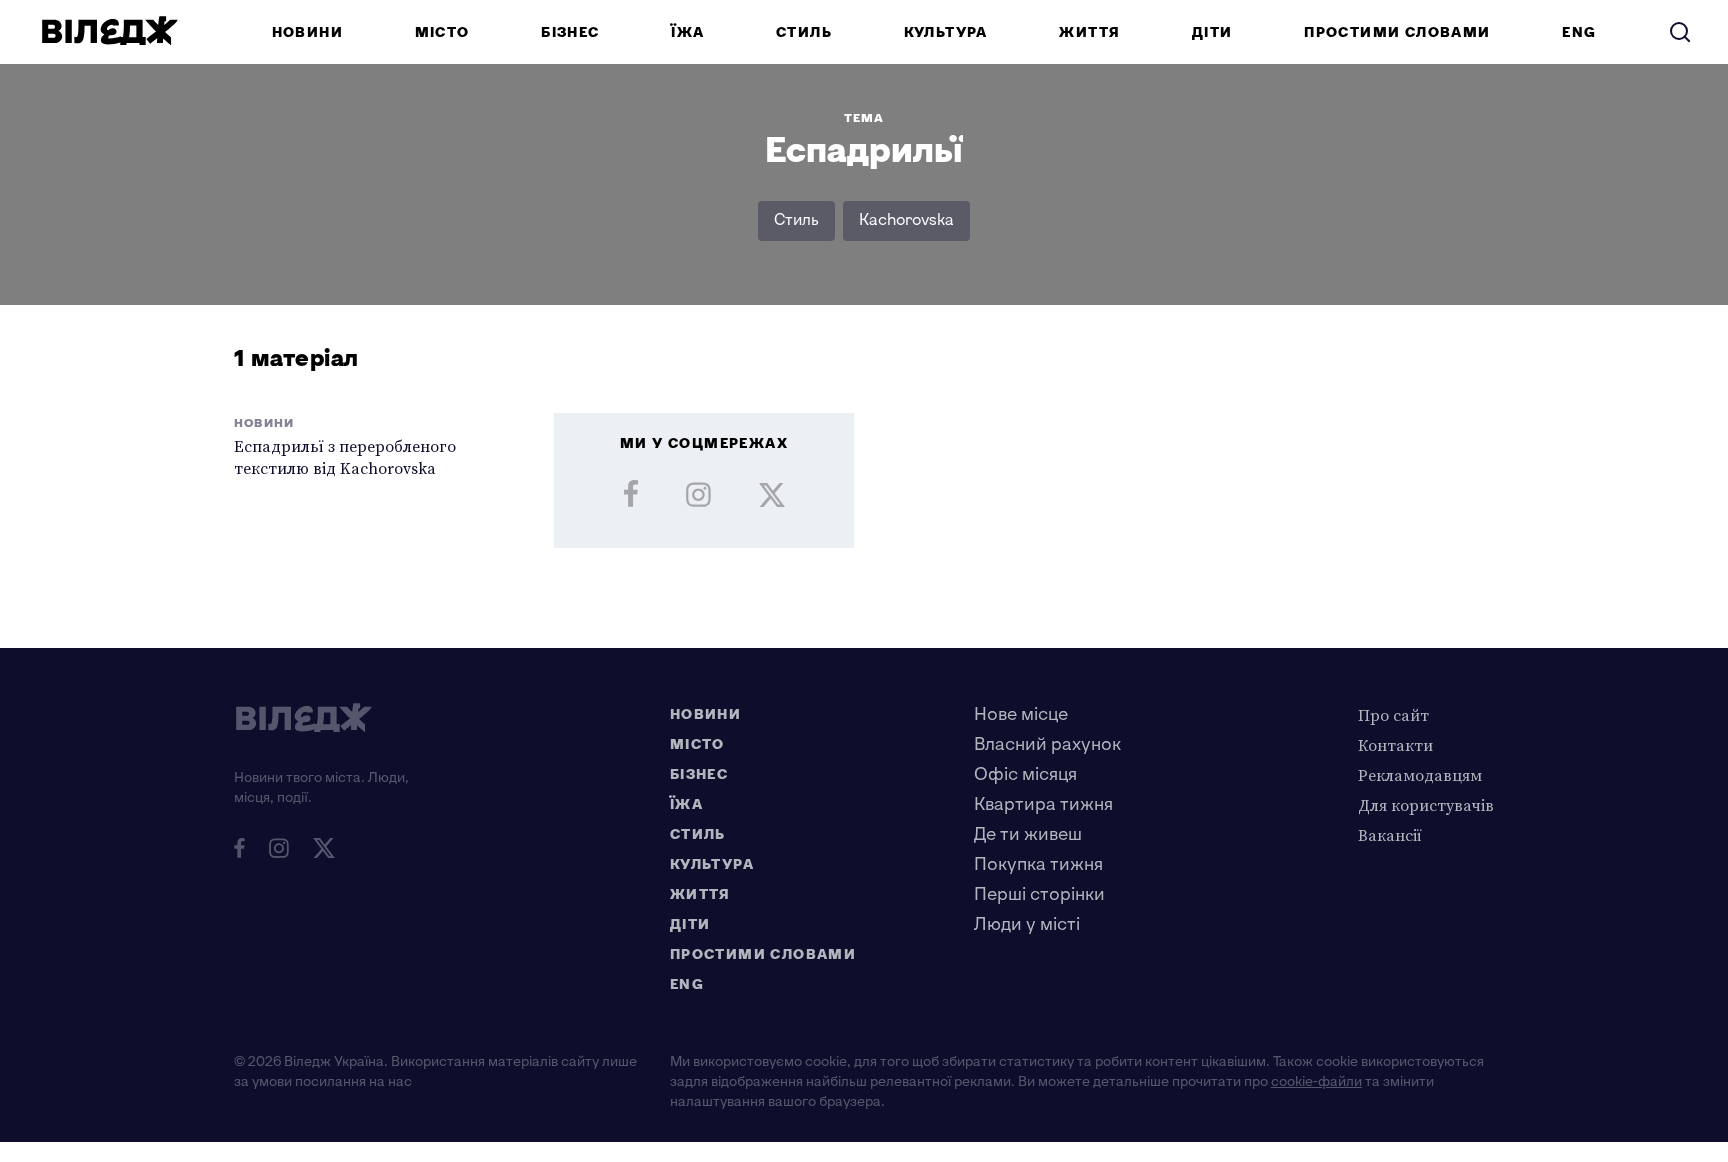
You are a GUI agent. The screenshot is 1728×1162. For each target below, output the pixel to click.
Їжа (687, 32)
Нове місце (1021, 714)
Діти (1212, 32)
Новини (307, 32)
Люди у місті (1027, 924)
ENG (1579, 32)
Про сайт (1393, 715)
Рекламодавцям (1420, 775)
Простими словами (1397, 32)
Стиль (804, 32)
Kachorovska (906, 220)
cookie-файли (1316, 1081)
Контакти (1395, 745)
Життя (1089, 32)
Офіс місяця (1025, 774)
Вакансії (1390, 835)
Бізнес (570, 32)
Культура (946, 32)
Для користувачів (1426, 805)
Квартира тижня (1043, 804)
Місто (442, 32)
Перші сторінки (1039, 894)
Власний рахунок (1047, 744)
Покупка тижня (1038, 864)
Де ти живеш (1028, 834)
